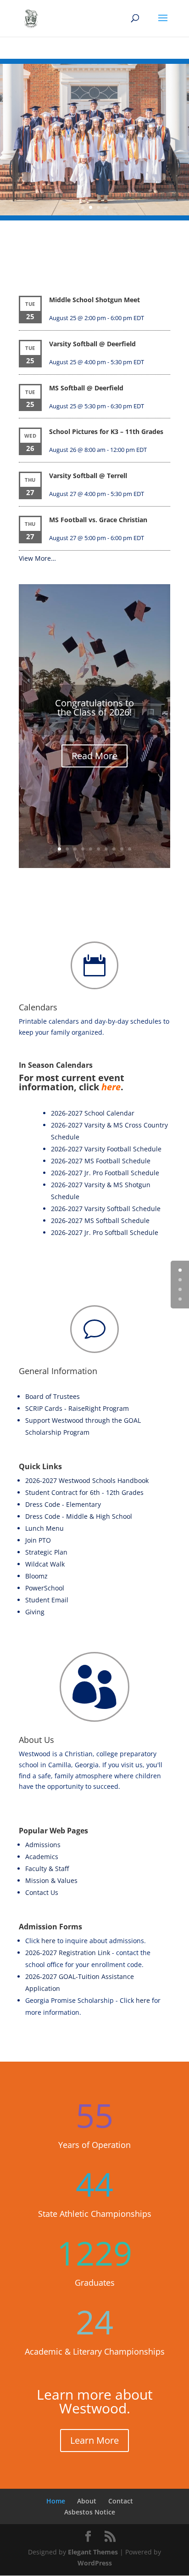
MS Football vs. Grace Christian (98, 520)
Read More (94, 756)
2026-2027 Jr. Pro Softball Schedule (105, 1232)
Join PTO (38, 1540)
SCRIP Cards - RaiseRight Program (77, 1408)
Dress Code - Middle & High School (79, 1516)
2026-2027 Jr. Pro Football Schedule (105, 1173)
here (111, 1087)
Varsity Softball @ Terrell (88, 476)
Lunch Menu (44, 1528)
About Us (36, 1740)
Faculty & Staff (47, 1869)
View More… (37, 558)
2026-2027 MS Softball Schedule (100, 1220)
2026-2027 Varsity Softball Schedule (106, 1209)
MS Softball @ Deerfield (86, 388)
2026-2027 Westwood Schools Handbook (87, 1480)
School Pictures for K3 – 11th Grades (106, 431)
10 (130, 849)
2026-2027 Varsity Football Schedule (106, 1149)
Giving (35, 1612)
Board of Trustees (53, 1396)
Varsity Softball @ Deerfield (92, 344)
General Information (58, 1371)
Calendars (38, 1007)
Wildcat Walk (45, 1564)
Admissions (43, 1845)
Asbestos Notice (90, 2512)
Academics (42, 1857)
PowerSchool (45, 1588)
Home (56, 2501)
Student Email (47, 1600)
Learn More (94, 2440)
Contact (121, 2501)
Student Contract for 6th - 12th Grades (84, 1492)
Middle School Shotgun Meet (94, 300)
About (87, 2501)
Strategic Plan (46, 1552)
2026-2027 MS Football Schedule (101, 1161)
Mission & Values (51, 1880)
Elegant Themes (93, 2552)
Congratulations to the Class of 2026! (94, 707)
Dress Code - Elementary (63, 1504)
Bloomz (36, 1576)
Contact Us (42, 1892)
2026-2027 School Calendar (93, 1113)
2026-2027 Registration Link (68, 1953)
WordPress (95, 2563)
